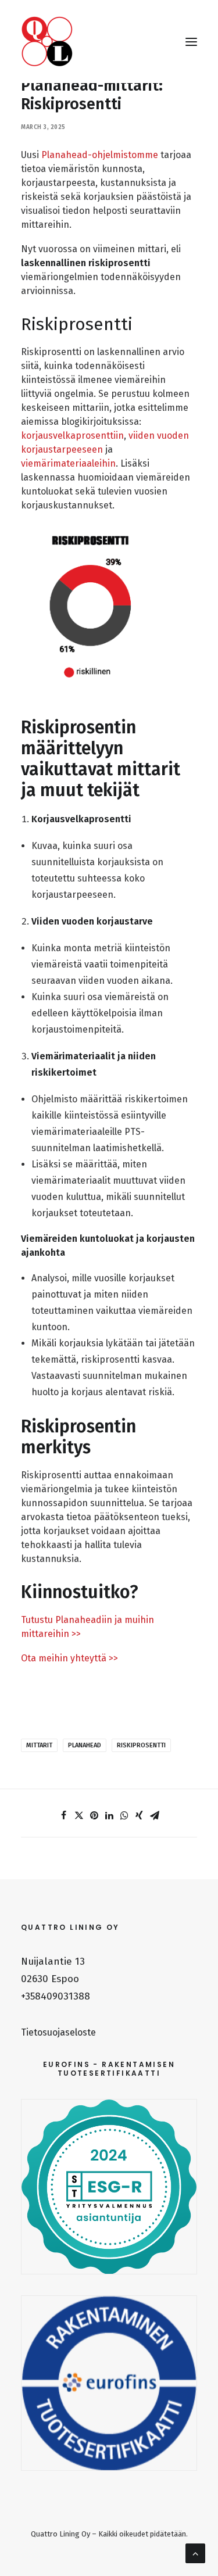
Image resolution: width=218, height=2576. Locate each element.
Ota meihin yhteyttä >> (69, 1658)
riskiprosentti (141, 1745)
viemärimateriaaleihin (68, 463)
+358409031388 (56, 1996)
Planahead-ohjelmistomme (100, 155)
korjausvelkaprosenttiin (72, 436)
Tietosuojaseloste (58, 2032)
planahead (85, 1745)
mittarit (39, 1745)
